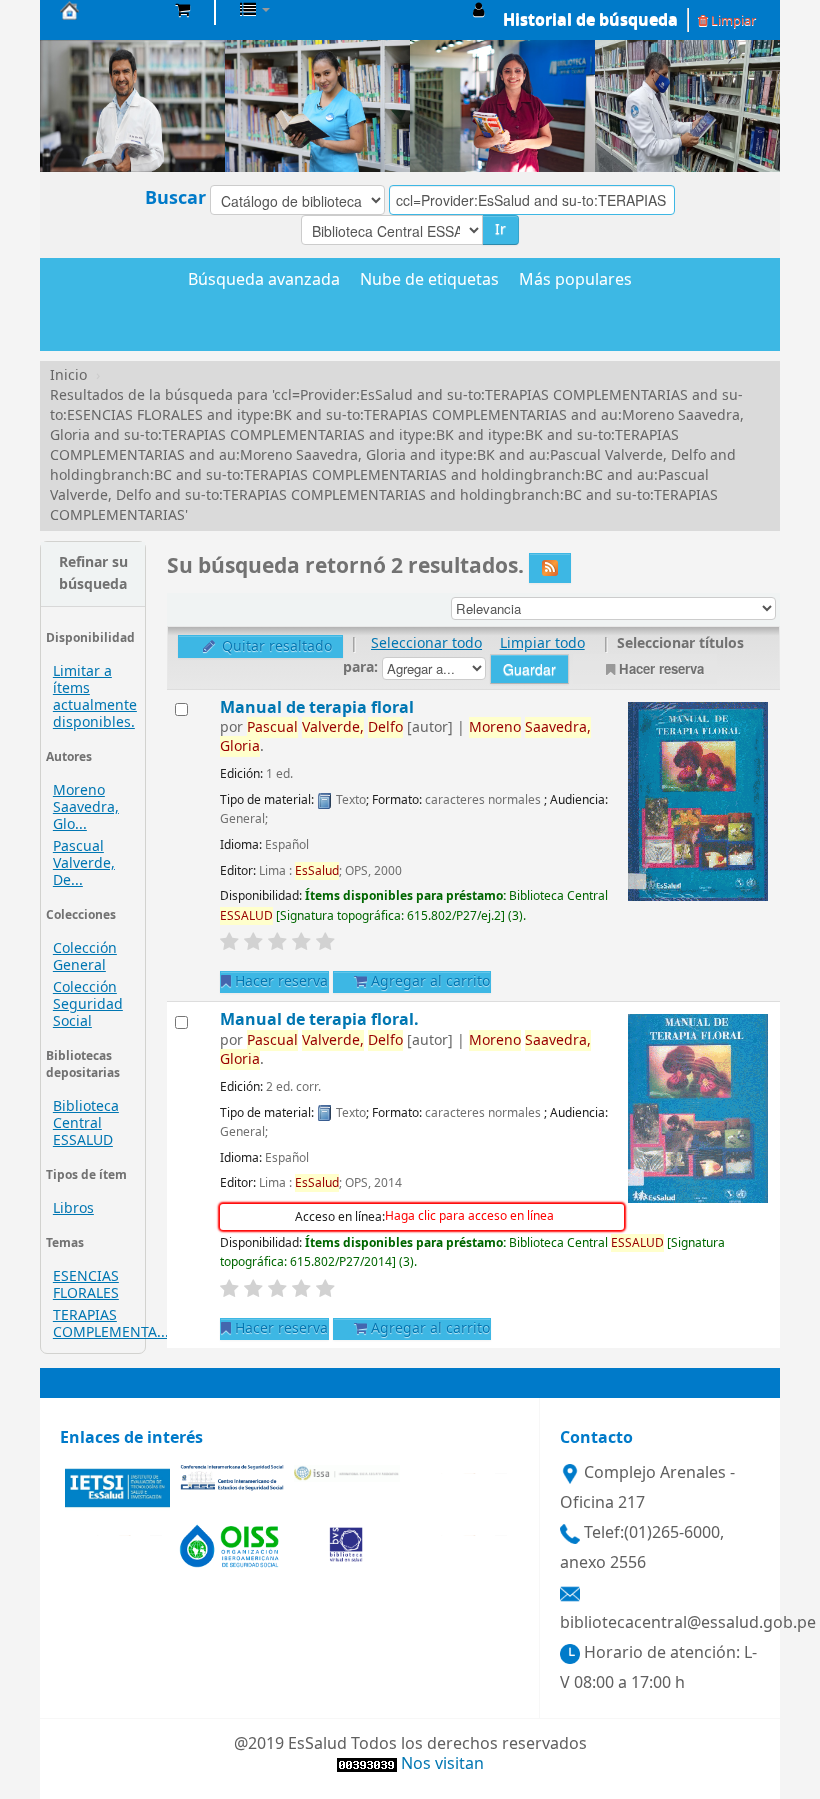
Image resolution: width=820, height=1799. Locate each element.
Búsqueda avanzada (264, 281)
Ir (500, 229)
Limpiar (732, 20)
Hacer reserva (661, 668)
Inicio (68, 375)
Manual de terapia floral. (319, 1019)
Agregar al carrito (428, 981)
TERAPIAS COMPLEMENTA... (111, 1324)
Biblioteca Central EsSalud (110, 10)
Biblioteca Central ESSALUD (86, 1123)
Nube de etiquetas (429, 281)
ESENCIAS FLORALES (86, 1285)
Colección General (85, 957)
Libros (73, 1208)
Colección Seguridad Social (88, 1004)
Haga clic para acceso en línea (469, 1216)
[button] (182, 10)
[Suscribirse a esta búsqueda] (550, 568)
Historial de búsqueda (590, 20)
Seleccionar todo (426, 643)
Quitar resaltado (275, 646)
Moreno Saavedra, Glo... (86, 807)
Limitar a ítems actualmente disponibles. (95, 697)
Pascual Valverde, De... (84, 863)
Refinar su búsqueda (93, 573)
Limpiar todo (542, 643)
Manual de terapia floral (317, 707)
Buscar (175, 198)
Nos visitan (442, 1764)
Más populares (575, 281)
